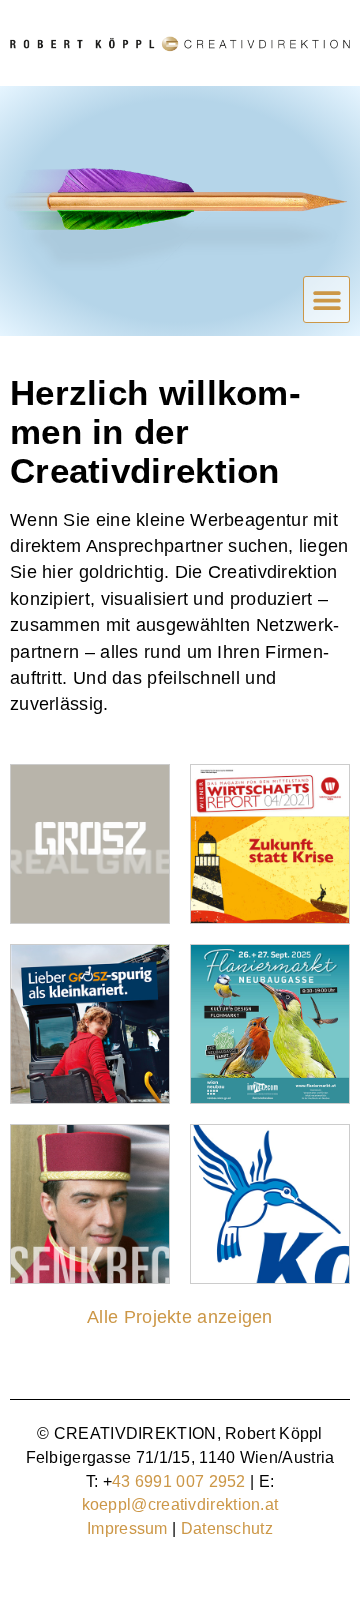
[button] (326, 299)
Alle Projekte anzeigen (180, 1317)
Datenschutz (227, 1528)
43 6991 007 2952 (179, 1481)
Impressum (127, 1528)
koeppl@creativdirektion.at (180, 1504)
